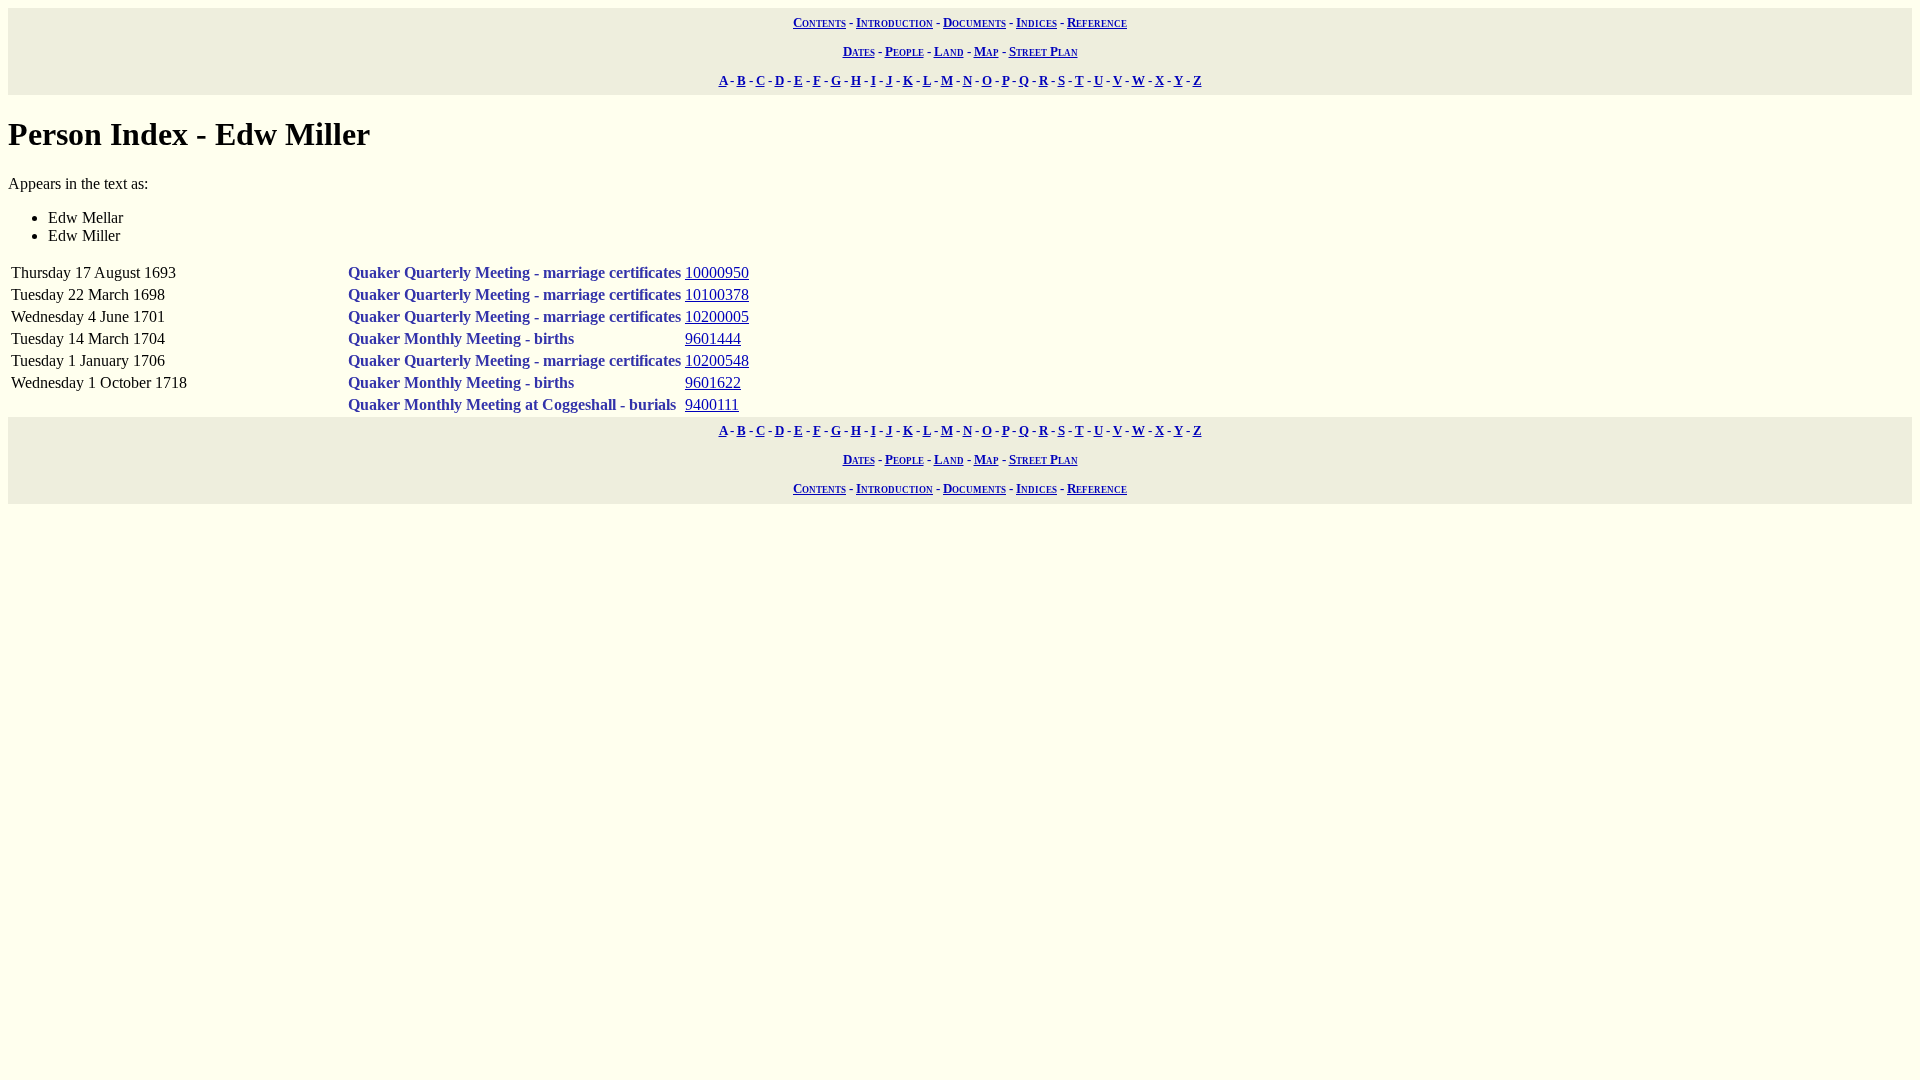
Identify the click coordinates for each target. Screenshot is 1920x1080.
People (904, 51)
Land (949, 51)
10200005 (717, 316)
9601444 (713, 338)
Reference (1097, 22)
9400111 (712, 404)
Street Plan (1043, 51)
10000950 (717, 272)
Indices (1036, 22)
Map (986, 51)
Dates (859, 51)
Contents (819, 22)
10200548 (717, 360)
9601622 (713, 382)
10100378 (717, 294)
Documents (974, 22)
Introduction (894, 22)
